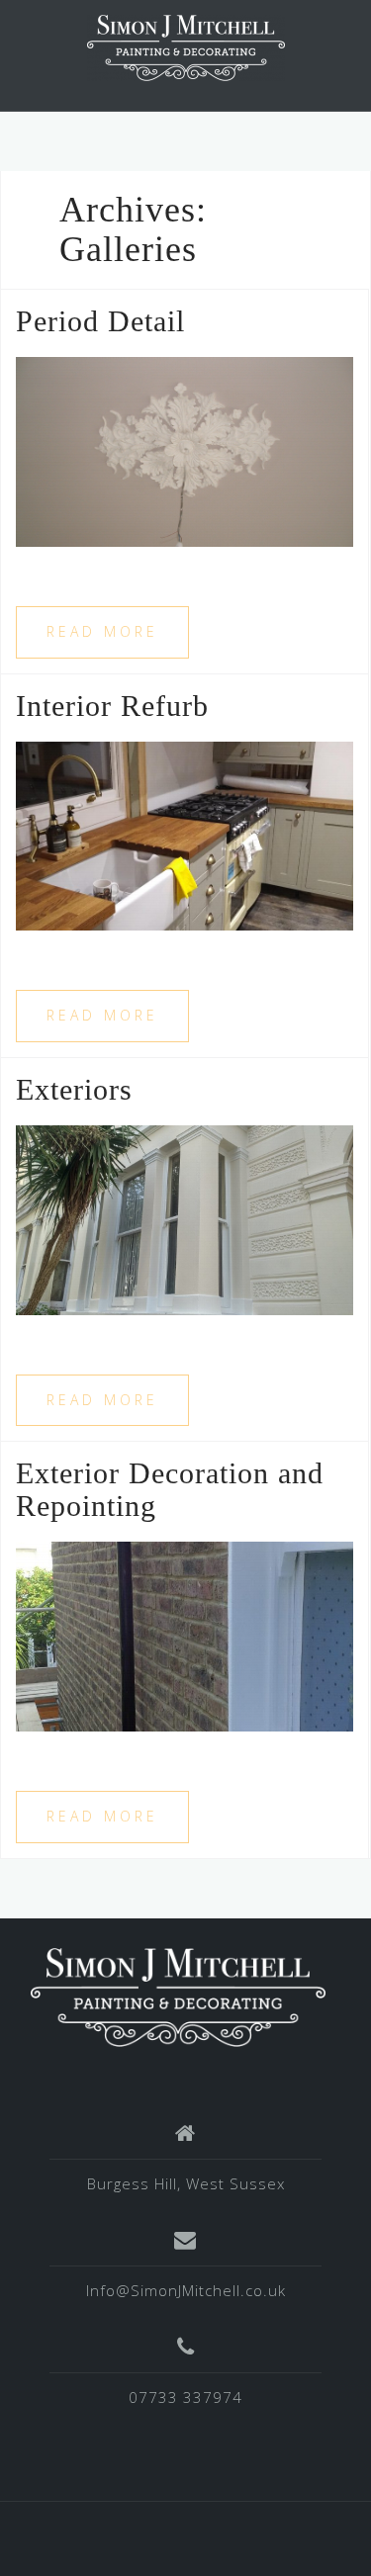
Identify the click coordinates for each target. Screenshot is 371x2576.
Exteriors (74, 1089)
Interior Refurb (112, 706)
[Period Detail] (185, 450)
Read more (102, 631)
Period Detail (100, 321)
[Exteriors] (185, 1218)
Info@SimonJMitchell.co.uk (186, 2290)
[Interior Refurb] (185, 835)
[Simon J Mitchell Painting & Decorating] (178, 1996)
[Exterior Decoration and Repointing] (185, 1635)
